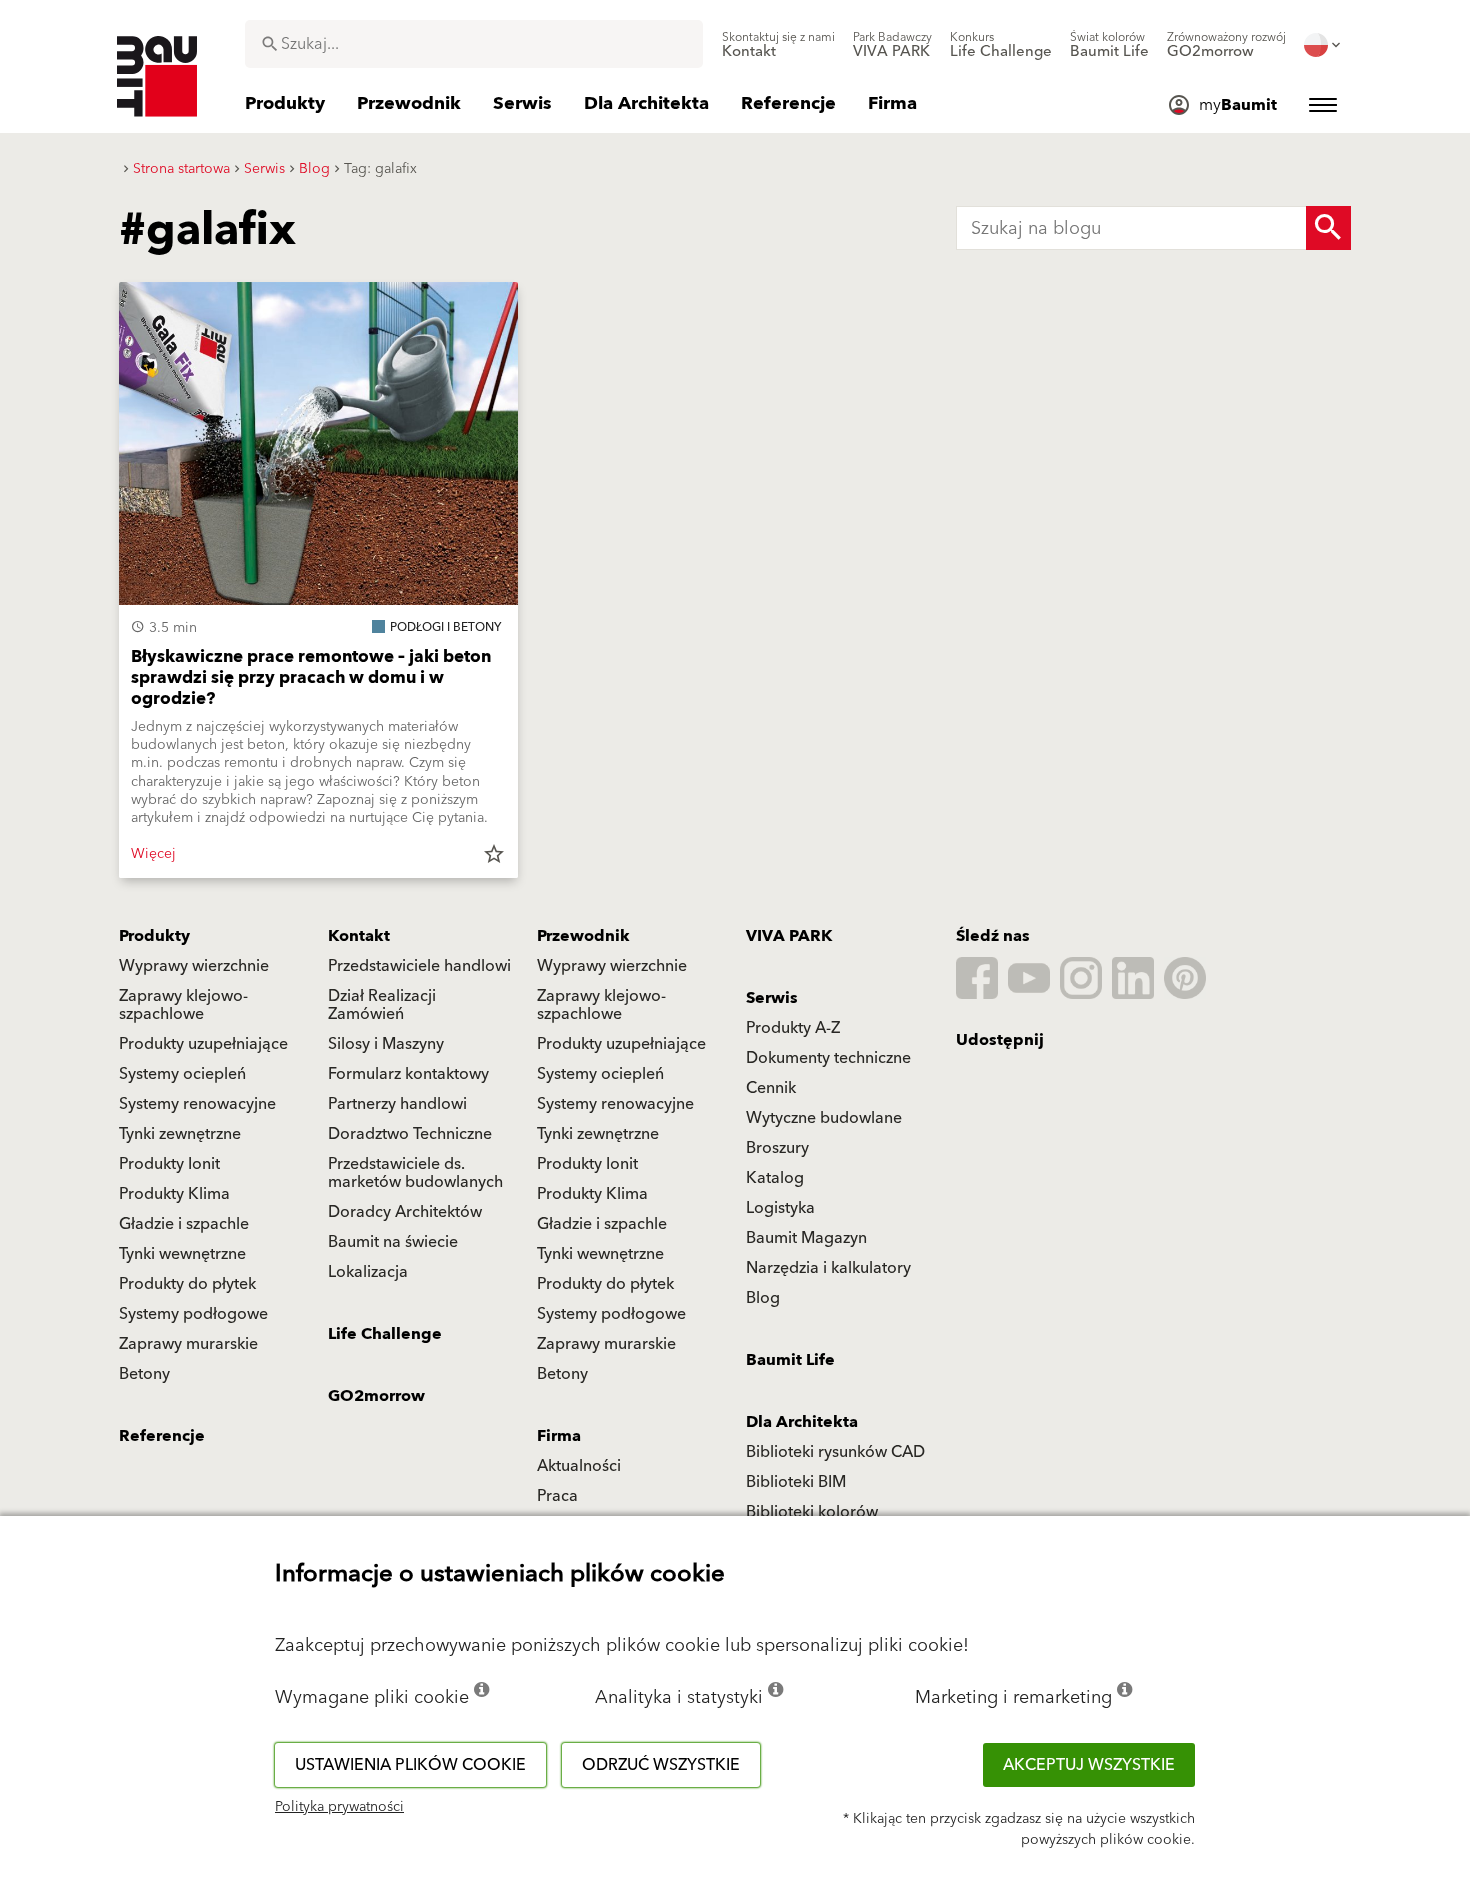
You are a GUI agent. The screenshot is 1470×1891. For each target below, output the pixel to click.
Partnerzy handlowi (397, 1104)
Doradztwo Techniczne (410, 1134)
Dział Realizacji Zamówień (382, 1005)
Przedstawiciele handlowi (419, 966)
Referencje (162, 1436)
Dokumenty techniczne (828, 1058)
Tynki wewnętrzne (182, 1254)
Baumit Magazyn (806, 1238)
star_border (494, 854)
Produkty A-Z (793, 1028)
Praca (557, 1496)
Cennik (771, 1088)
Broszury (777, 1148)
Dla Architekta (802, 1422)
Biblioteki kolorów (812, 1512)
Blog (763, 1298)
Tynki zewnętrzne (180, 1134)
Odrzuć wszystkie (661, 1765)
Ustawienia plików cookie (410, 1765)
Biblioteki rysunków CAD (835, 1452)
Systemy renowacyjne (197, 1104)
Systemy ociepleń (182, 1074)
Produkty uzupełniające (203, 1044)
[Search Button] (1328, 228)
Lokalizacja (368, 1272)
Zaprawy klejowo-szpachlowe (183, 1005)
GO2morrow (376, 1396)
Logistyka (780, 1208)
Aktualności (579, 1466)
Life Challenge (385, 1334)
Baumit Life (790, 1360)
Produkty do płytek (187, 1284)
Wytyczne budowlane (824, 1118)
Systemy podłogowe (193, 1314)
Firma (559, 1436)
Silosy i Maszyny (386, 1044)
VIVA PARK (789, 936)
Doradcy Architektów (405, 1212)
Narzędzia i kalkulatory (828, 1268)
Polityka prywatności (339, 1807)
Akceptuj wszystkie (1089, 1765)
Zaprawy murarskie (188, 1344)
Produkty (154, 936)
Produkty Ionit (169, 1164)
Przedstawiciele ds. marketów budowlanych (415, 1173)
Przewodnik (583, 936)
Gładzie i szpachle (184, 1224)
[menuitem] (778, 45)
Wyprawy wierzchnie (194, 966)
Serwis (772, 998)
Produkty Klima (174, 1194)
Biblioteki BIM (796, 1482)
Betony (144, 1374)
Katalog (775, 1178)
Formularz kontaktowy (408, 1074)
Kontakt (359, 936)
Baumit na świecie (393, 1242)
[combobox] (474, 44)
